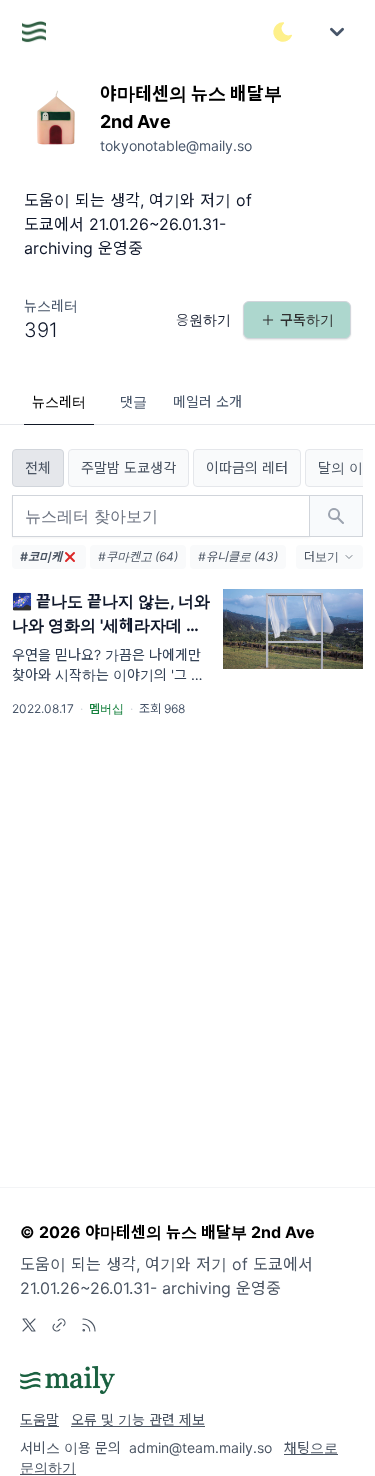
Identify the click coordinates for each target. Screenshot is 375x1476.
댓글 (133, 401)
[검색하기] (336, 516)
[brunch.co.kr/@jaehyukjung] (59, 1325)
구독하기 (307, 319)
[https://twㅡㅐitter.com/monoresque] (29, 1325)
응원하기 (203, 319)
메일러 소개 (207, 401)
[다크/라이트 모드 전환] (283, 32)
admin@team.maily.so (200, 1447)
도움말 (39, 1419)
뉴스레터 (59, 401)
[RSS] (89, 1325)
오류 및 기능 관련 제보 (138, 1419)
